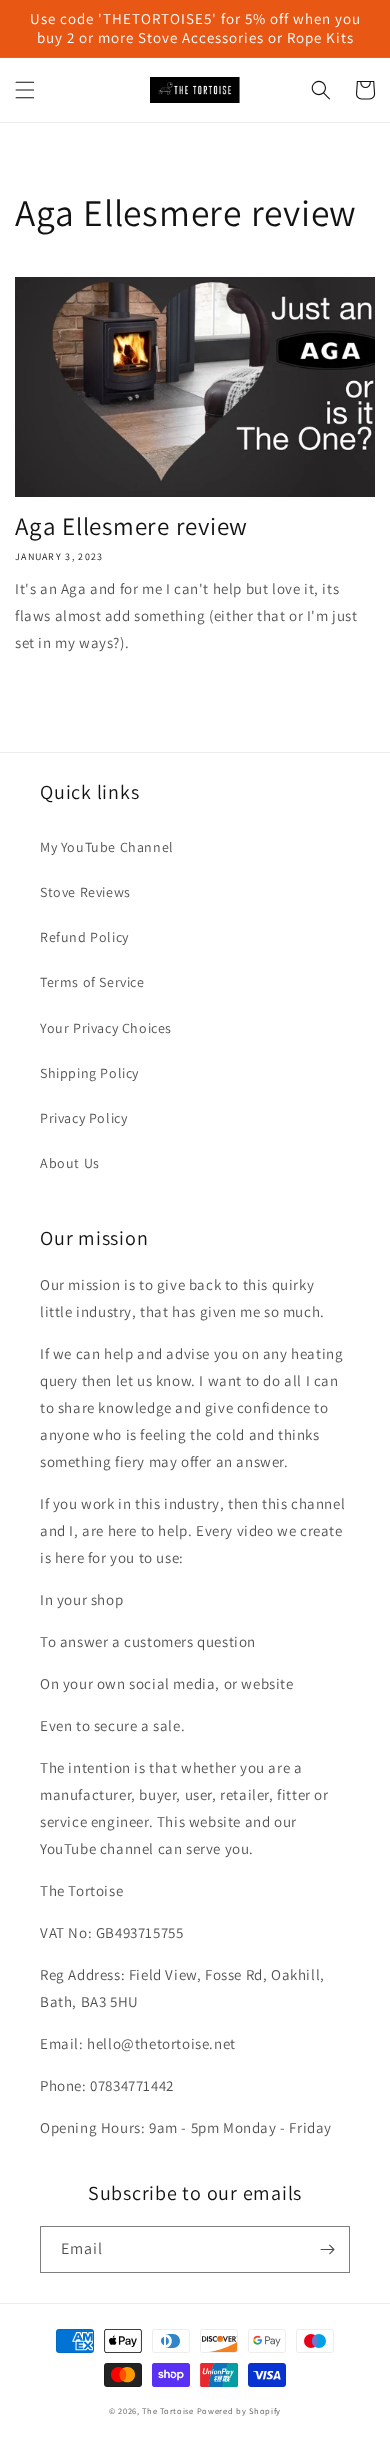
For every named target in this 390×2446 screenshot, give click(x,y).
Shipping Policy (89, 1073)
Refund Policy (84, 937)
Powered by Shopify (239, 2410)
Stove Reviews (85, 892)
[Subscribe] (327, 2249)
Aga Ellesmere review (131, 525)
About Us (70, 1163)
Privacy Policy (83, 1118)
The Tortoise (167, 2410)
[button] (25, 90)
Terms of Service (92, 982)
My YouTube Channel (107, 847)
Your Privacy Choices (106, 1028)
